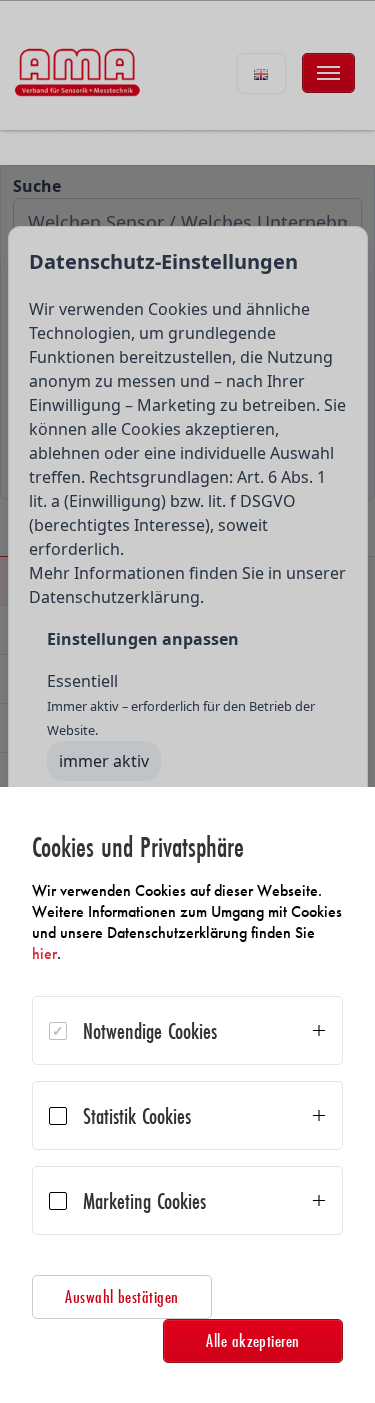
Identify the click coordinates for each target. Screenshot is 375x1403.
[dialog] (187, 1095)
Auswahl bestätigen (122, 1296)
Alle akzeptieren (253, 1340)
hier (44, 953)
